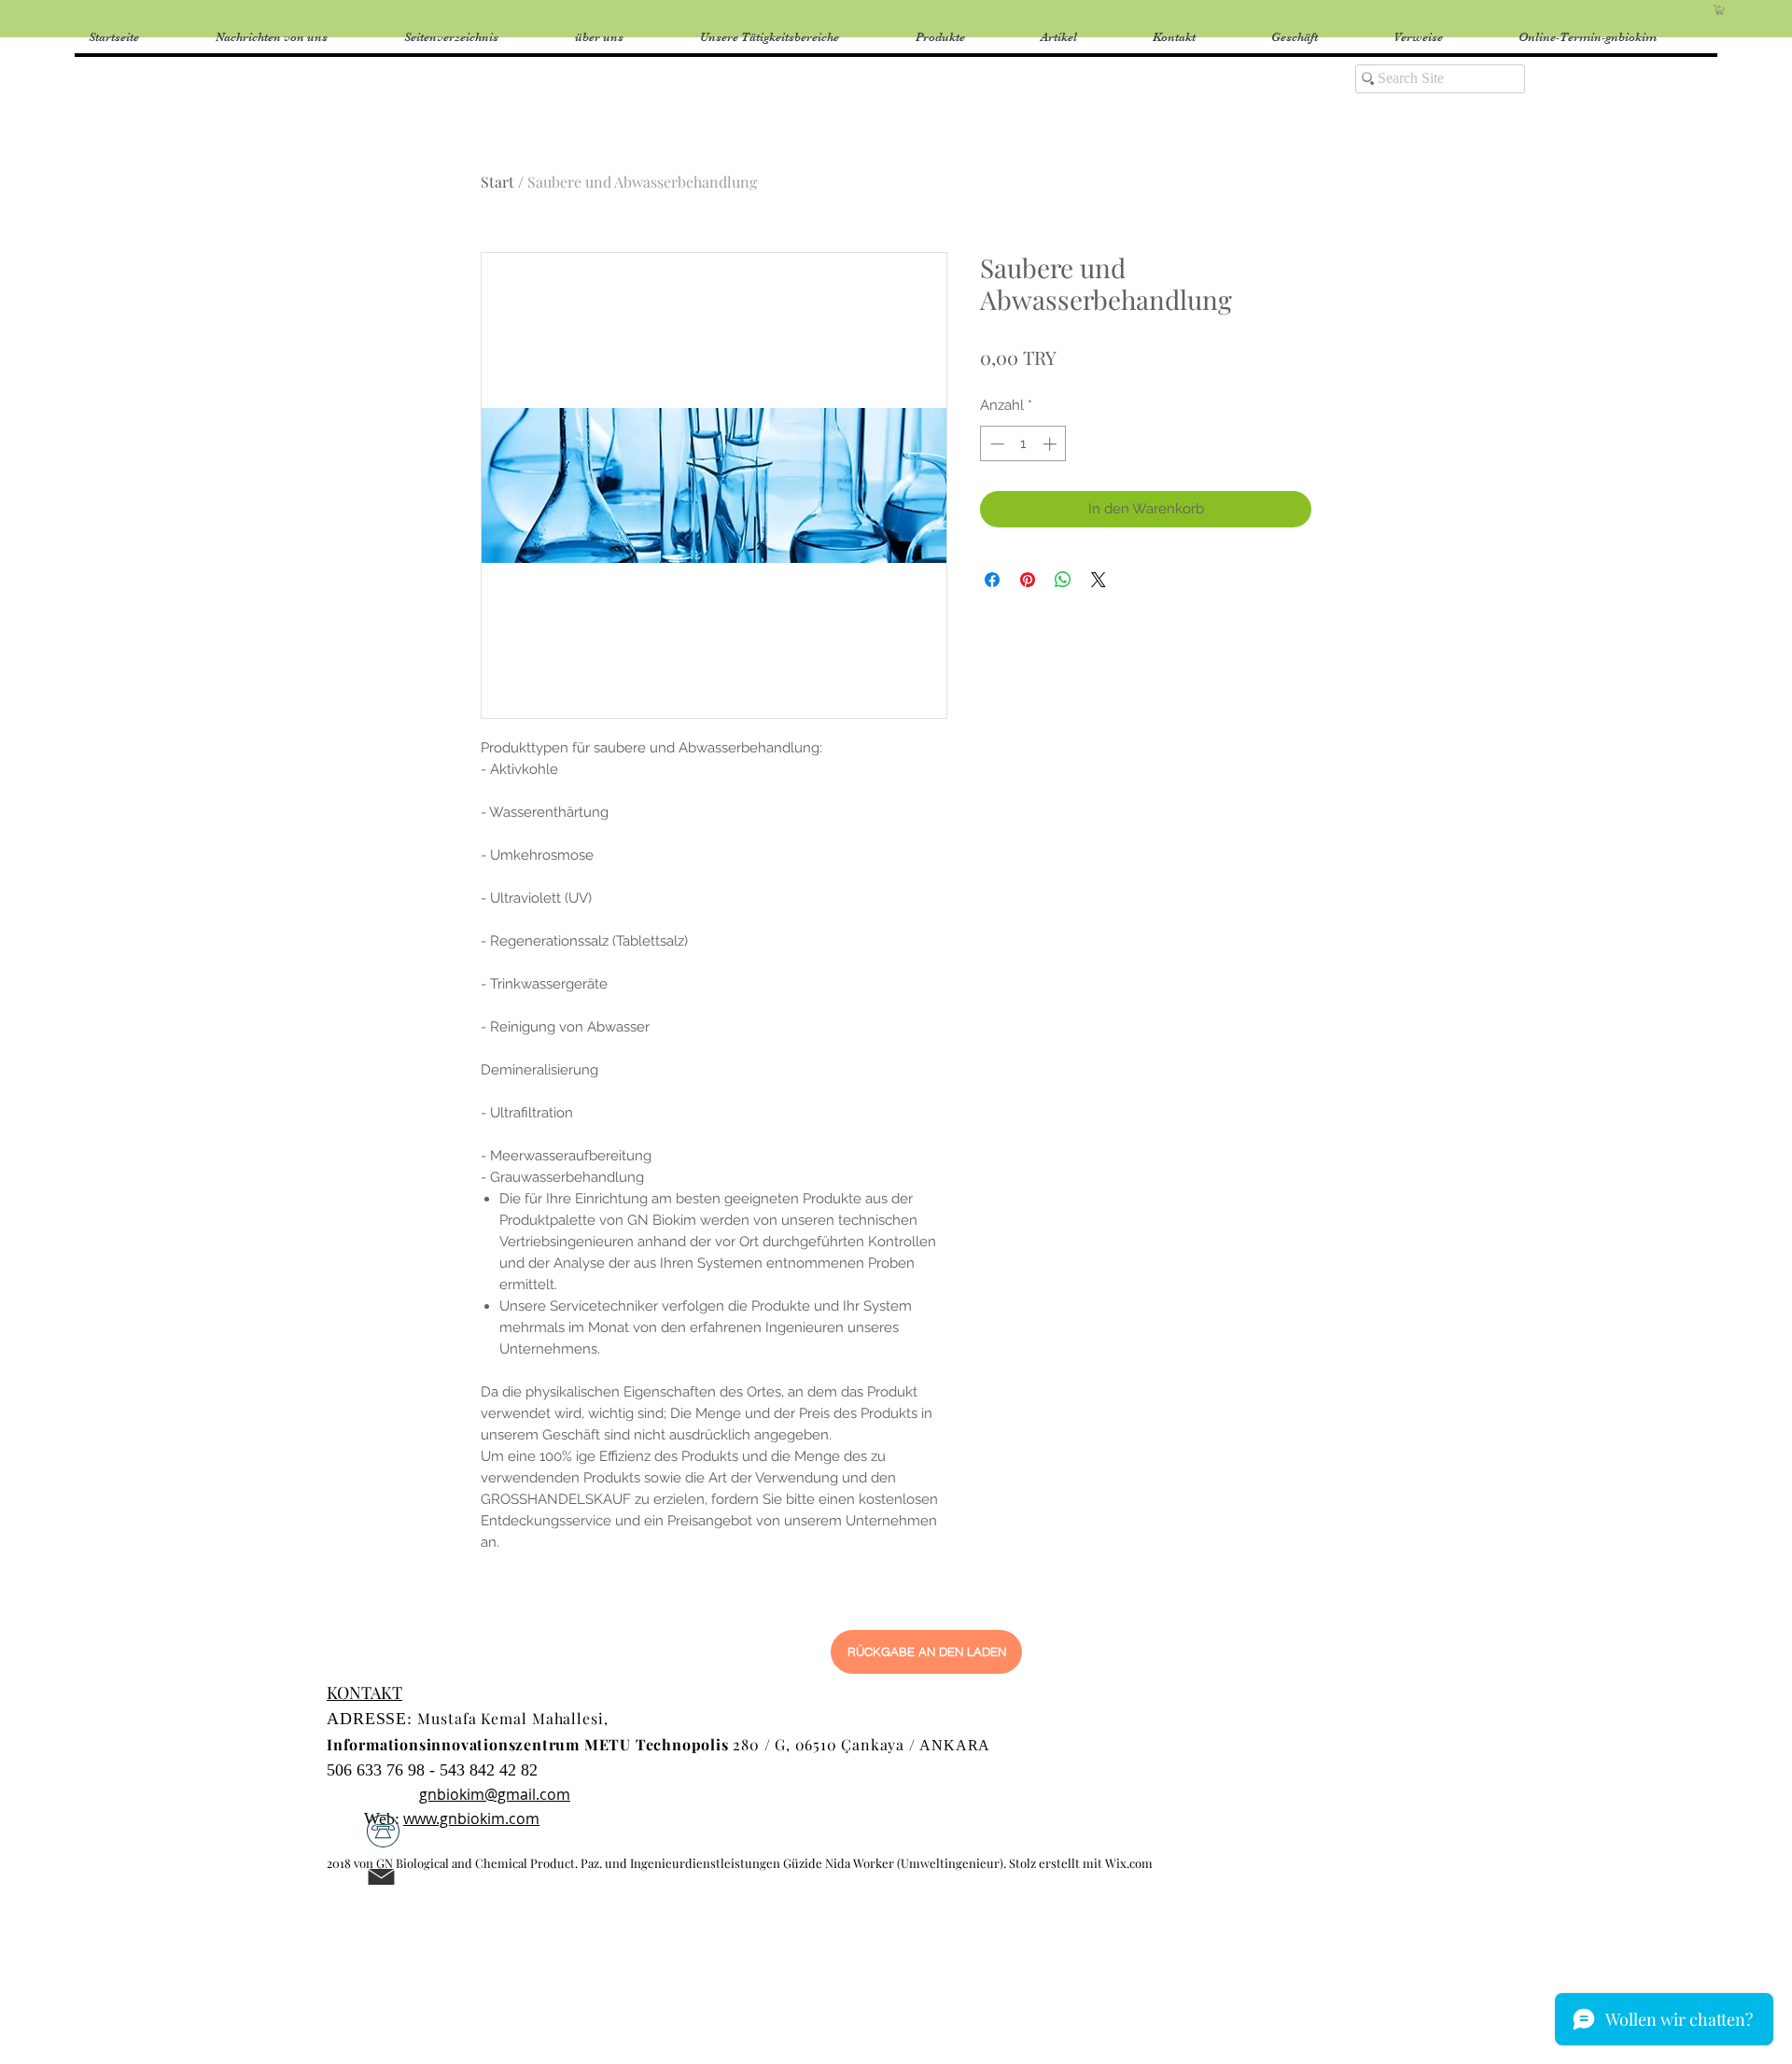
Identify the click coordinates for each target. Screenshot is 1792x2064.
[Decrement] (995, 444)
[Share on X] (1099, 580)
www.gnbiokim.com (471, 1818)
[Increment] (1051, 444)
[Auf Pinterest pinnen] (1028, 580)
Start (497, 182)
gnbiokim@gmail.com (495, 1794)
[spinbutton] (1023, 444)
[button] (1720, 10)
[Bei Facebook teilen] (992, 580)
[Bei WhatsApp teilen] (1063, 580)
